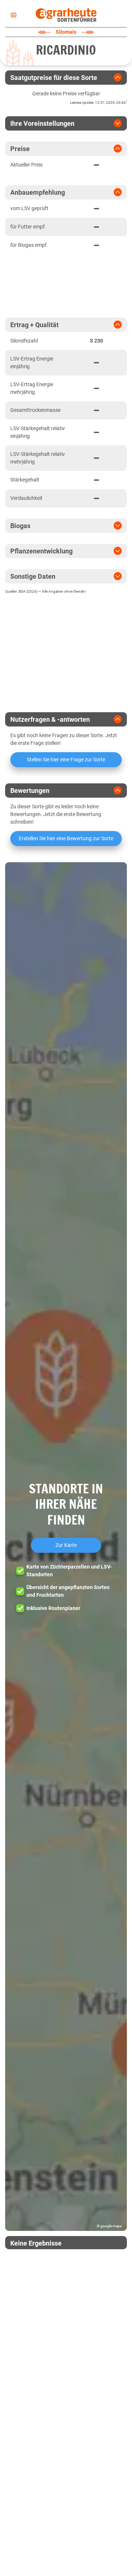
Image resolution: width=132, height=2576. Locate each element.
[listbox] (12, 15)
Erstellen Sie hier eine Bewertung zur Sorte (66, 838)
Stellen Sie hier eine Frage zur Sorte (66, 760)
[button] (66, 1547)
